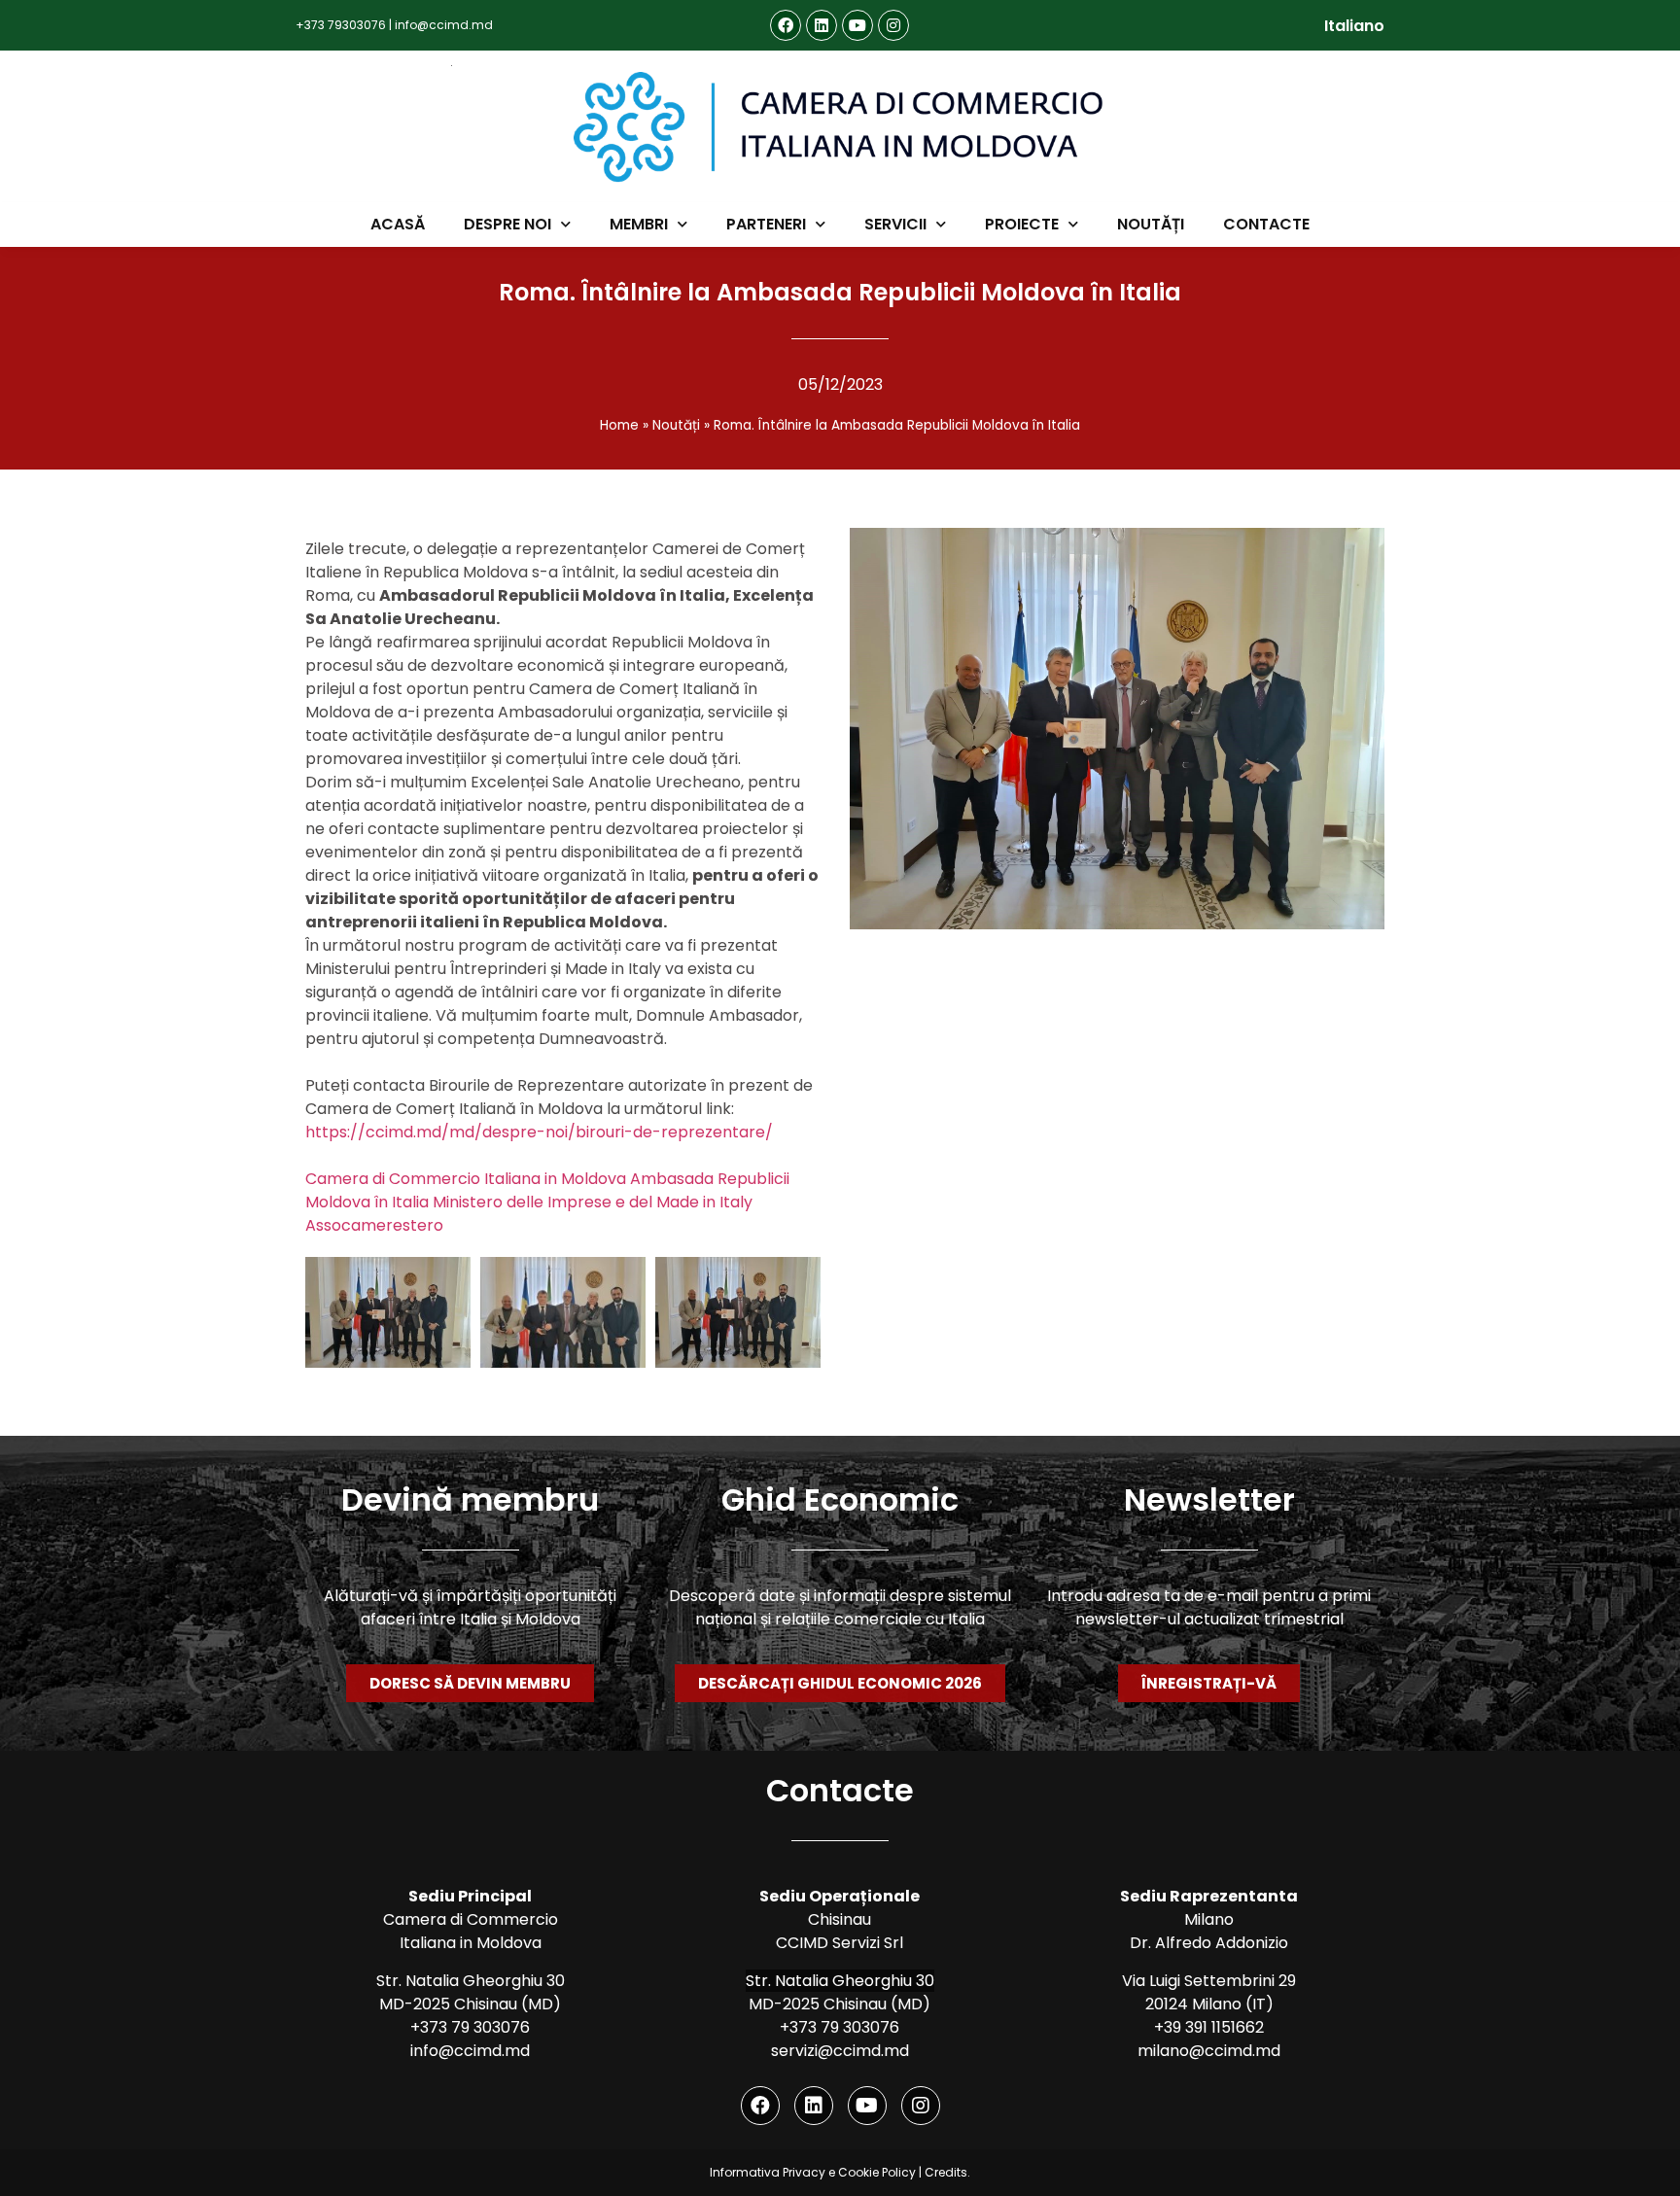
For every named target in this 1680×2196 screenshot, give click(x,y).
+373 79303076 (341, 25)
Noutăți (1151, 224)
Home (619, 425)
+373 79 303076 (470, 2027)
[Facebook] (786, 25)
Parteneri (766, 224)
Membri (639, 224)
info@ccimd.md (444, 25)
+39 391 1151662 (1209, 2027)
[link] (466, 1179)
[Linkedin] (822, 25)
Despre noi (507, 224)
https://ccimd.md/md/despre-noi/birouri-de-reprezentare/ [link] (539, 1132)
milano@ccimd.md (1209, 2051)
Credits (946, 2172)
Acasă (398, 224)
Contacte (1266, 224)
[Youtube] (857, 25)
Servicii (895, 224)
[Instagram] (893, 25)
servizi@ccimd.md (840, 2051)
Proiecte (1022, 224)
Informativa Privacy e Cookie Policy (813, 2172)
